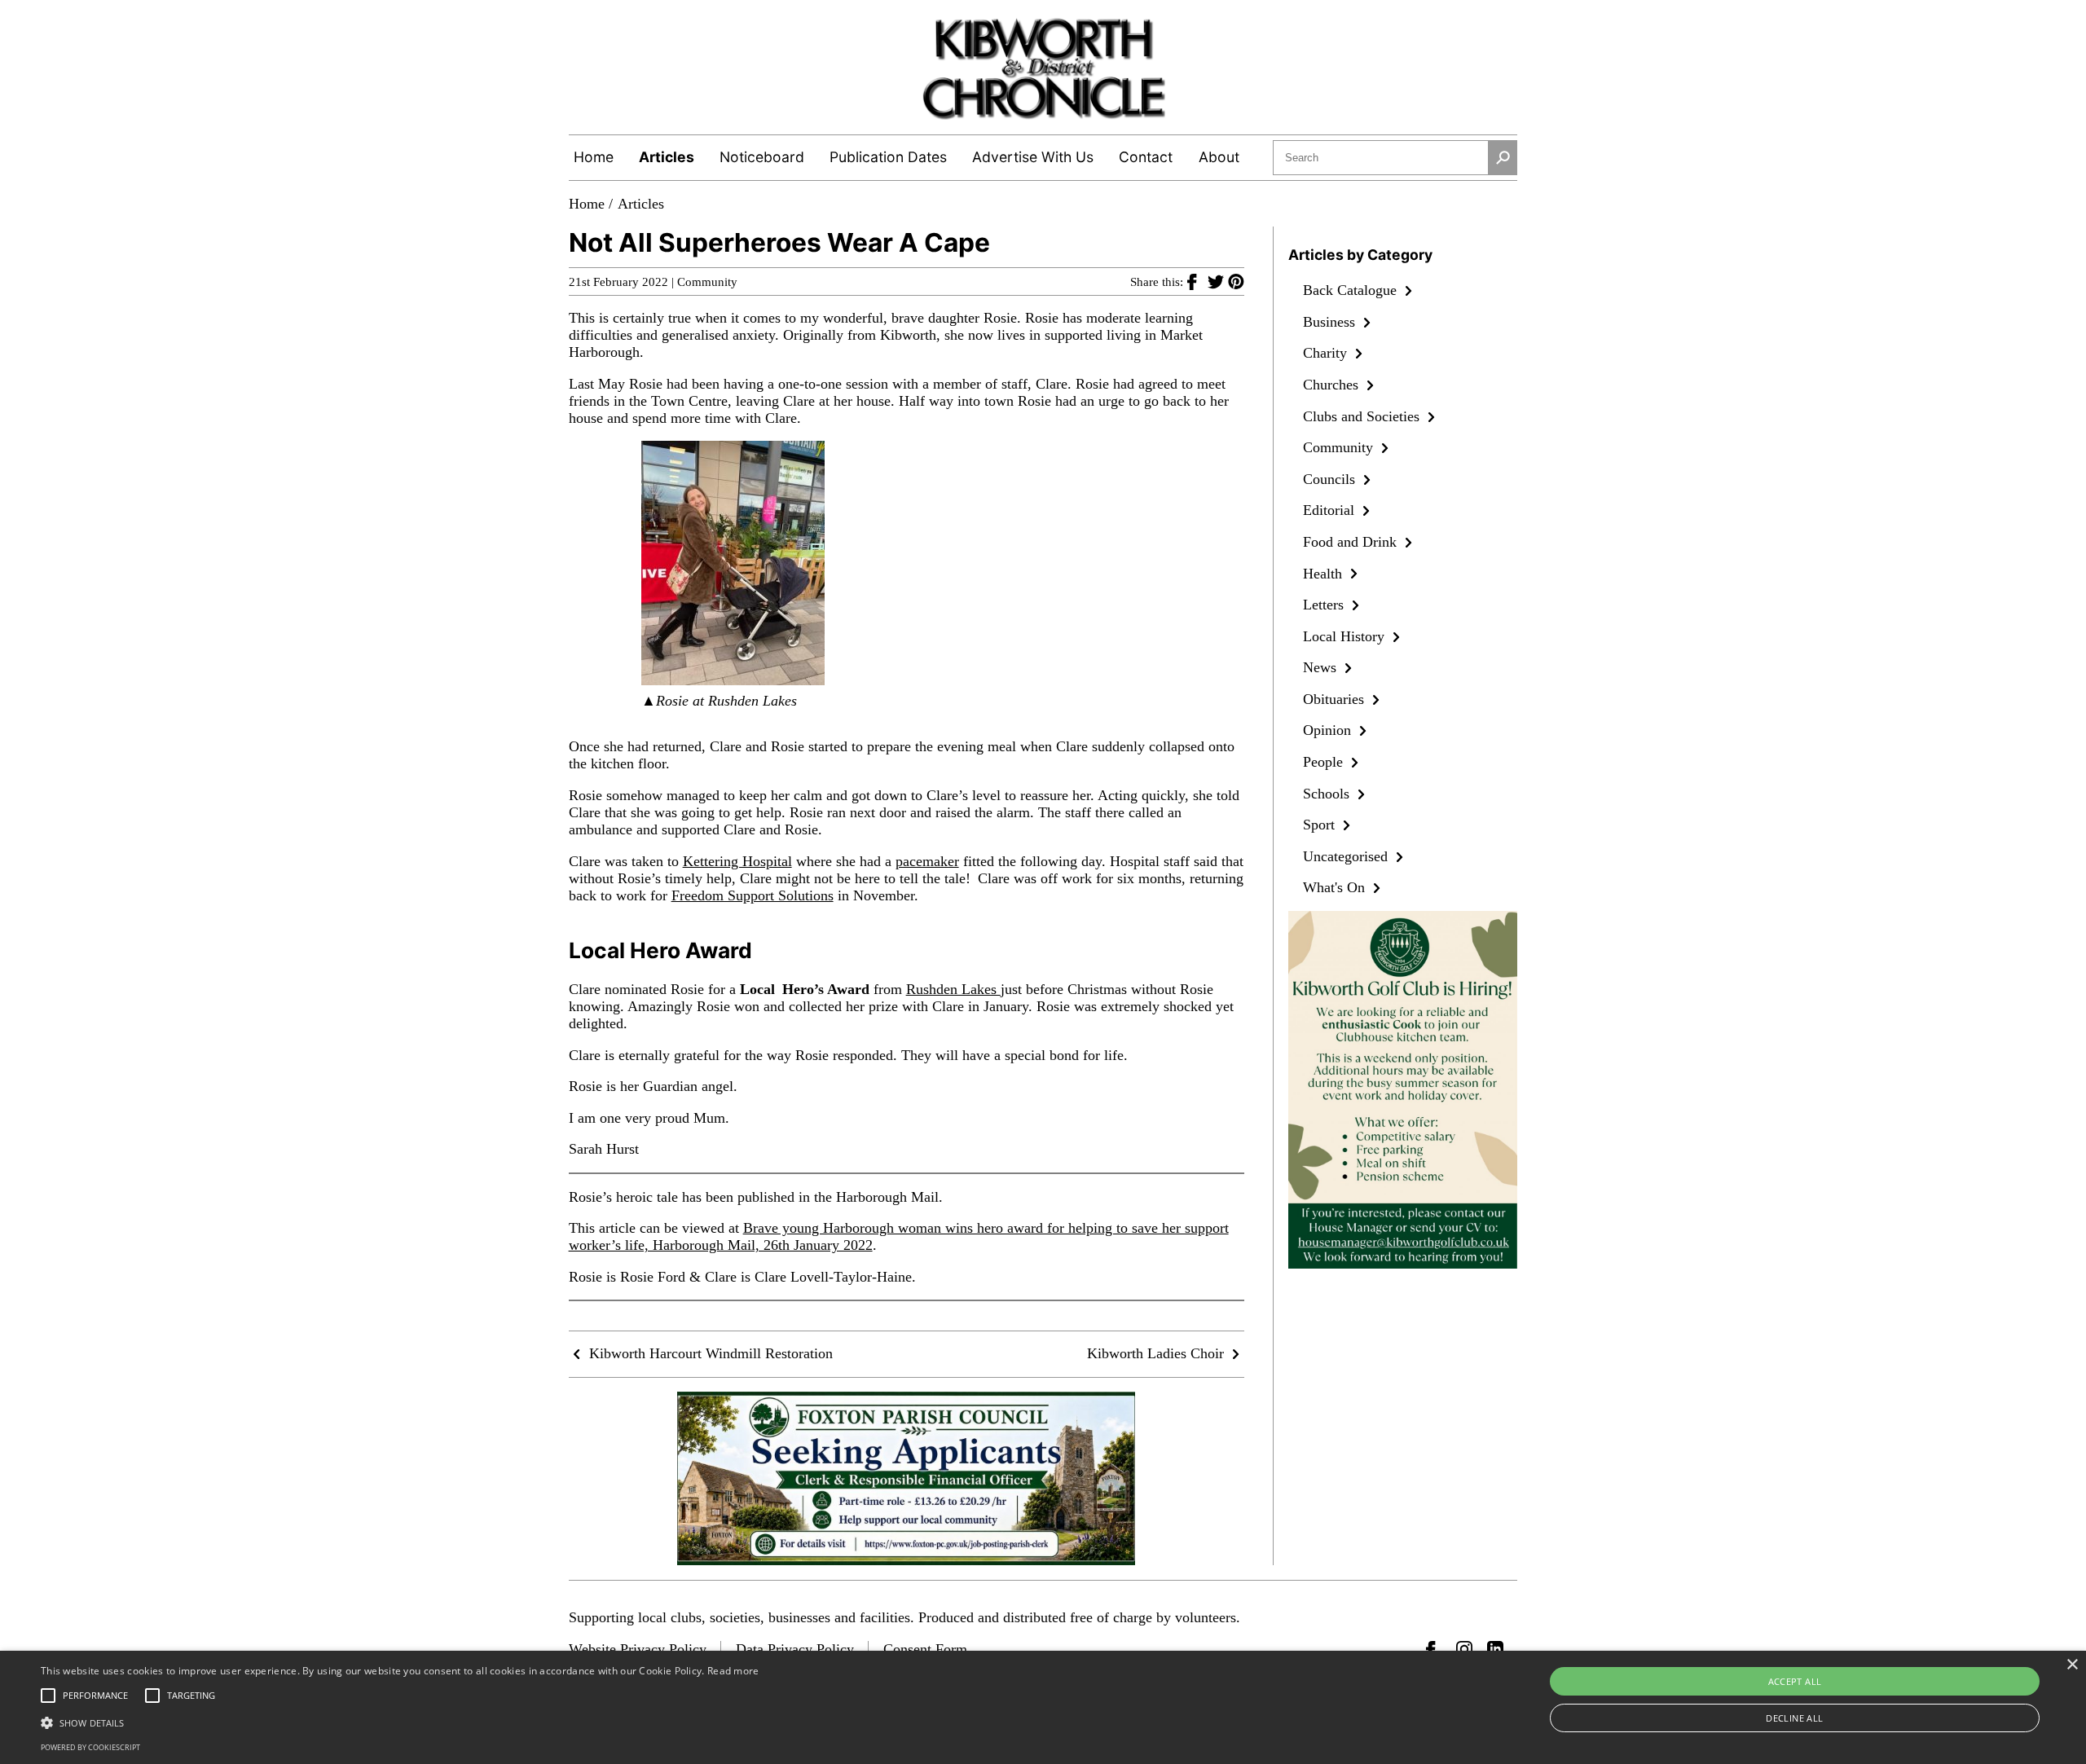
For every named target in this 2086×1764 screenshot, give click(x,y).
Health (1325, 574)
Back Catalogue (1352, 290)
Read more (733, 1671)
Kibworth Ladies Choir (1157, 1353)
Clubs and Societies (1363, 416)
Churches (1333, 385)
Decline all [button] (1794, 1718)
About (1219, 157)
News (1322, 667)
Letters (1325, 605)
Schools (1328, 794)
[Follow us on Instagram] (1464, 1649)
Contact (1146, 157)
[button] (400, 1722)
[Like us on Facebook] (1434, 1649)
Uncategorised (1347, 856)
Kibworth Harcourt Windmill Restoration (709, 1353)
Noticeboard (762, 157)
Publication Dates (888, 157)
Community (707, 282)
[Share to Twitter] (1218, 281)
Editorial (1331, 510)
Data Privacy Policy (795, 1649)
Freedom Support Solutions (753, 895)
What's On (1336, 887)
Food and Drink (1352, 542)
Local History (1346, 636)
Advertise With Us (1033, 157)
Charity (1327, 353)
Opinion (1329, 730)
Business (1331, 322)
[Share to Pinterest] (1236, 281)
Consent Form (925, 1649)
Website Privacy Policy (638, 1649)
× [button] (2072, 1665)
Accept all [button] (1795, 1681)
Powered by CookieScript (90, 1747)
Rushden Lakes (953, 989)
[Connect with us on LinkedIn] (1495, 1649)
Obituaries (1336, 699)
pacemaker (927, 861)
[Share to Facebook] (1197, 281)
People (1325, 762)
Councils (1331, 479)
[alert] (1043, 1707)
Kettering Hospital (737, 861)
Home (594, 157)
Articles (667, 157)
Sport (1321, 825)
